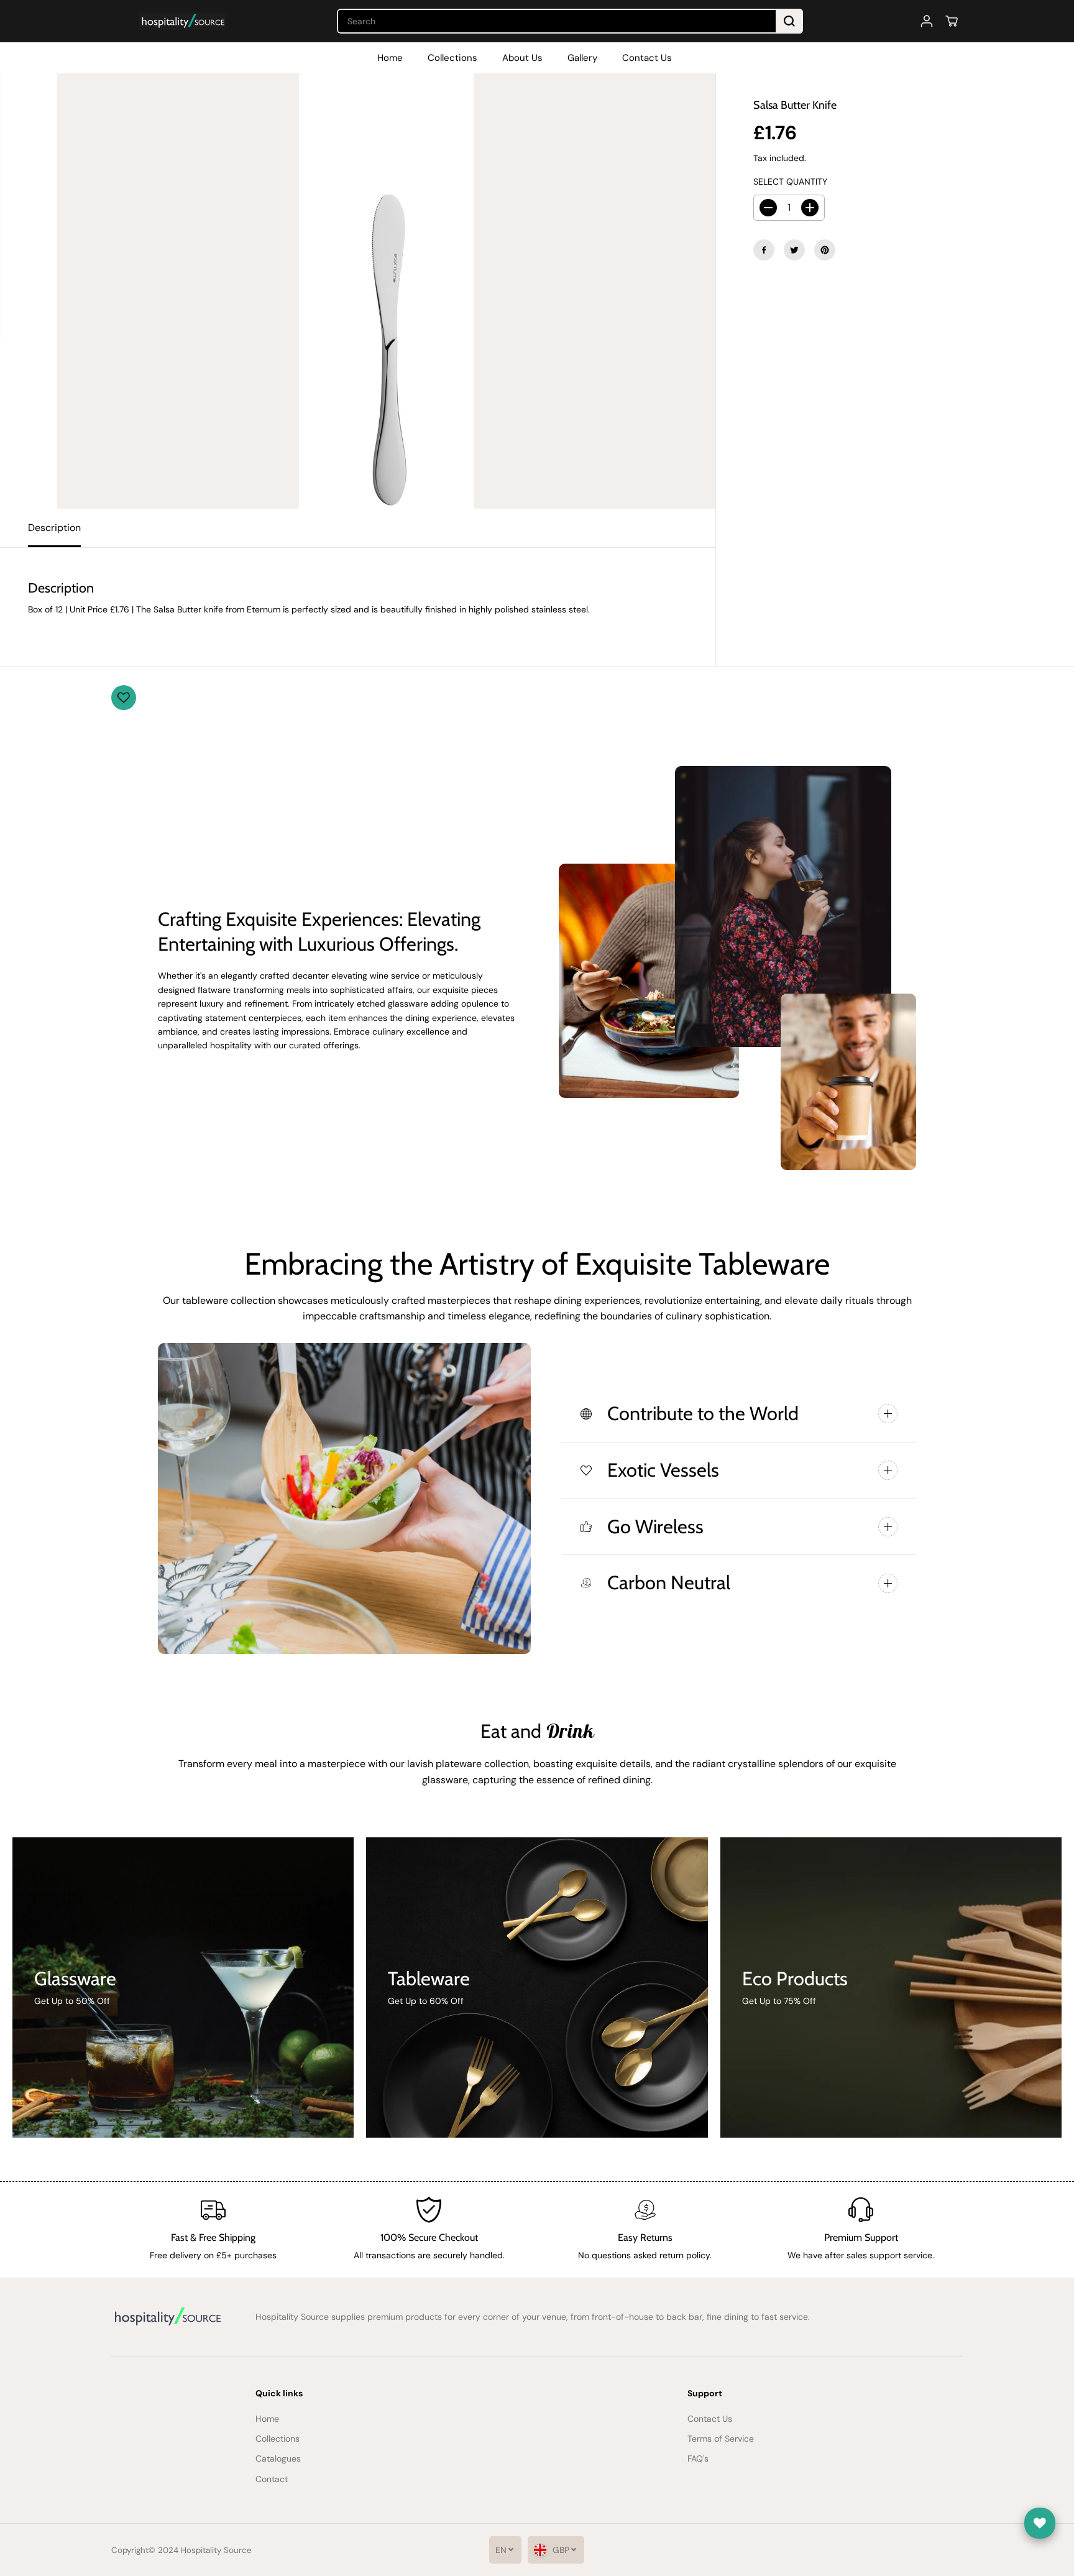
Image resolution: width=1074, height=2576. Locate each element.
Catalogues (278, 2458)
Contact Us (647, 58)
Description (54, 528)
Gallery (582, 58)
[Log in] (927, 21)
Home (390, 58)
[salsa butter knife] (386, 291)
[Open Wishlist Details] (1040, 2523)
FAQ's (698, 2458)
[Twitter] (794, 250)
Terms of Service (721, 2439)
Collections (452, 58)
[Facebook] (764, 250)
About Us (522, 58)
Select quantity (790, 182)
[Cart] (952, 21)
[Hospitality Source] (183, 21)
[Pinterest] (825, 250)
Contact (272, 2479)
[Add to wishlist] (124, 698)
